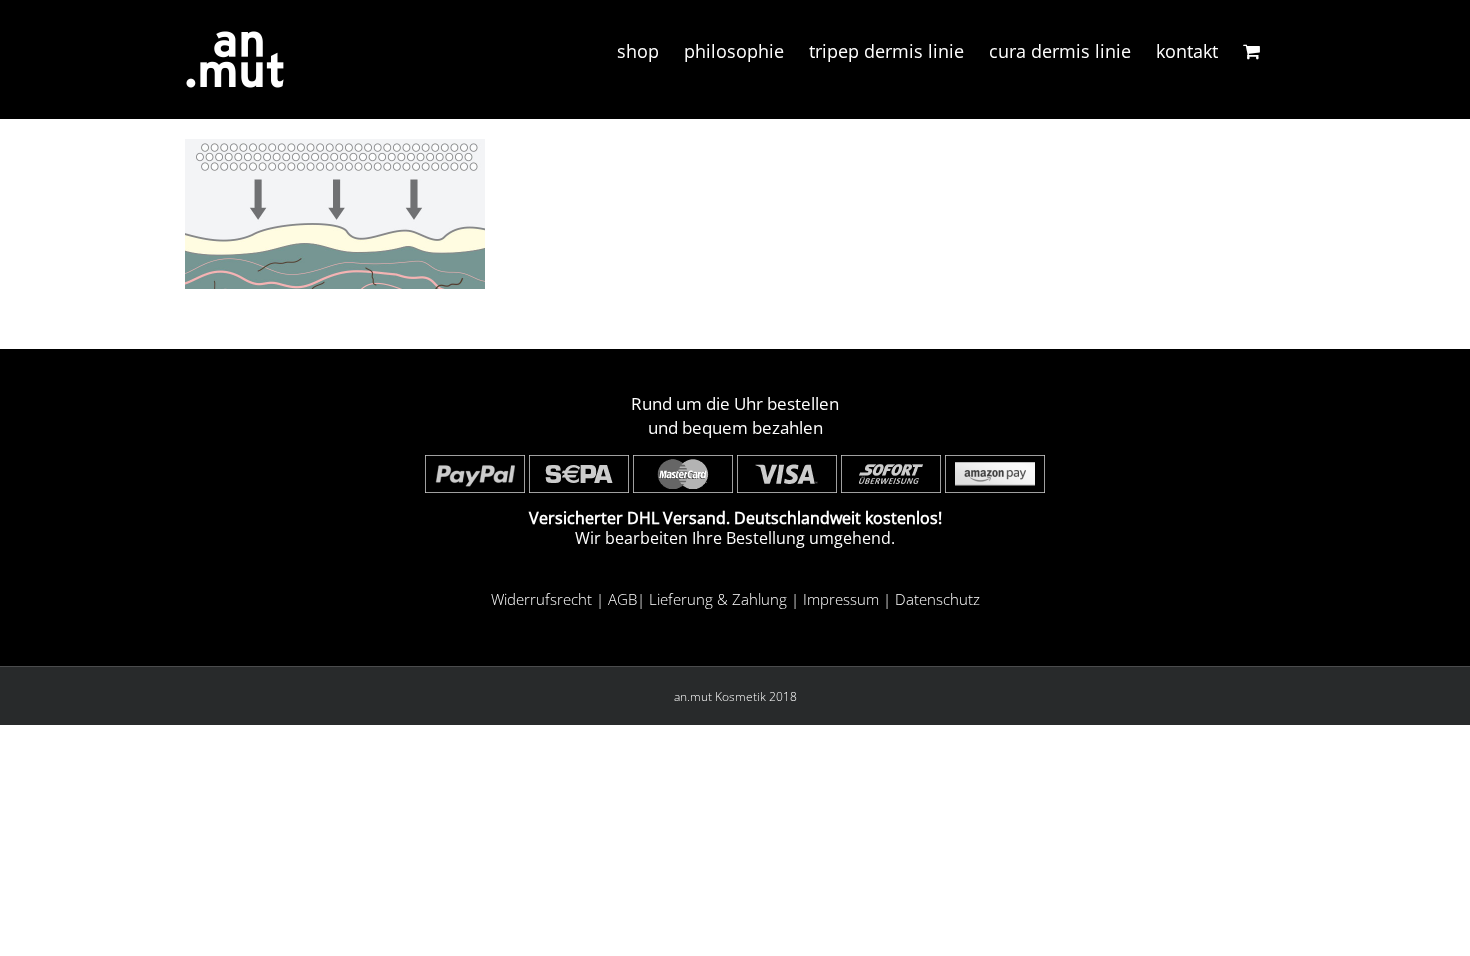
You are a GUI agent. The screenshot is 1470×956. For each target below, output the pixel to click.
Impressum (841, 599)
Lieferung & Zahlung (718, 599)
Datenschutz (937, 599)
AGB (622, 599)
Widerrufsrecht (541, 599)
